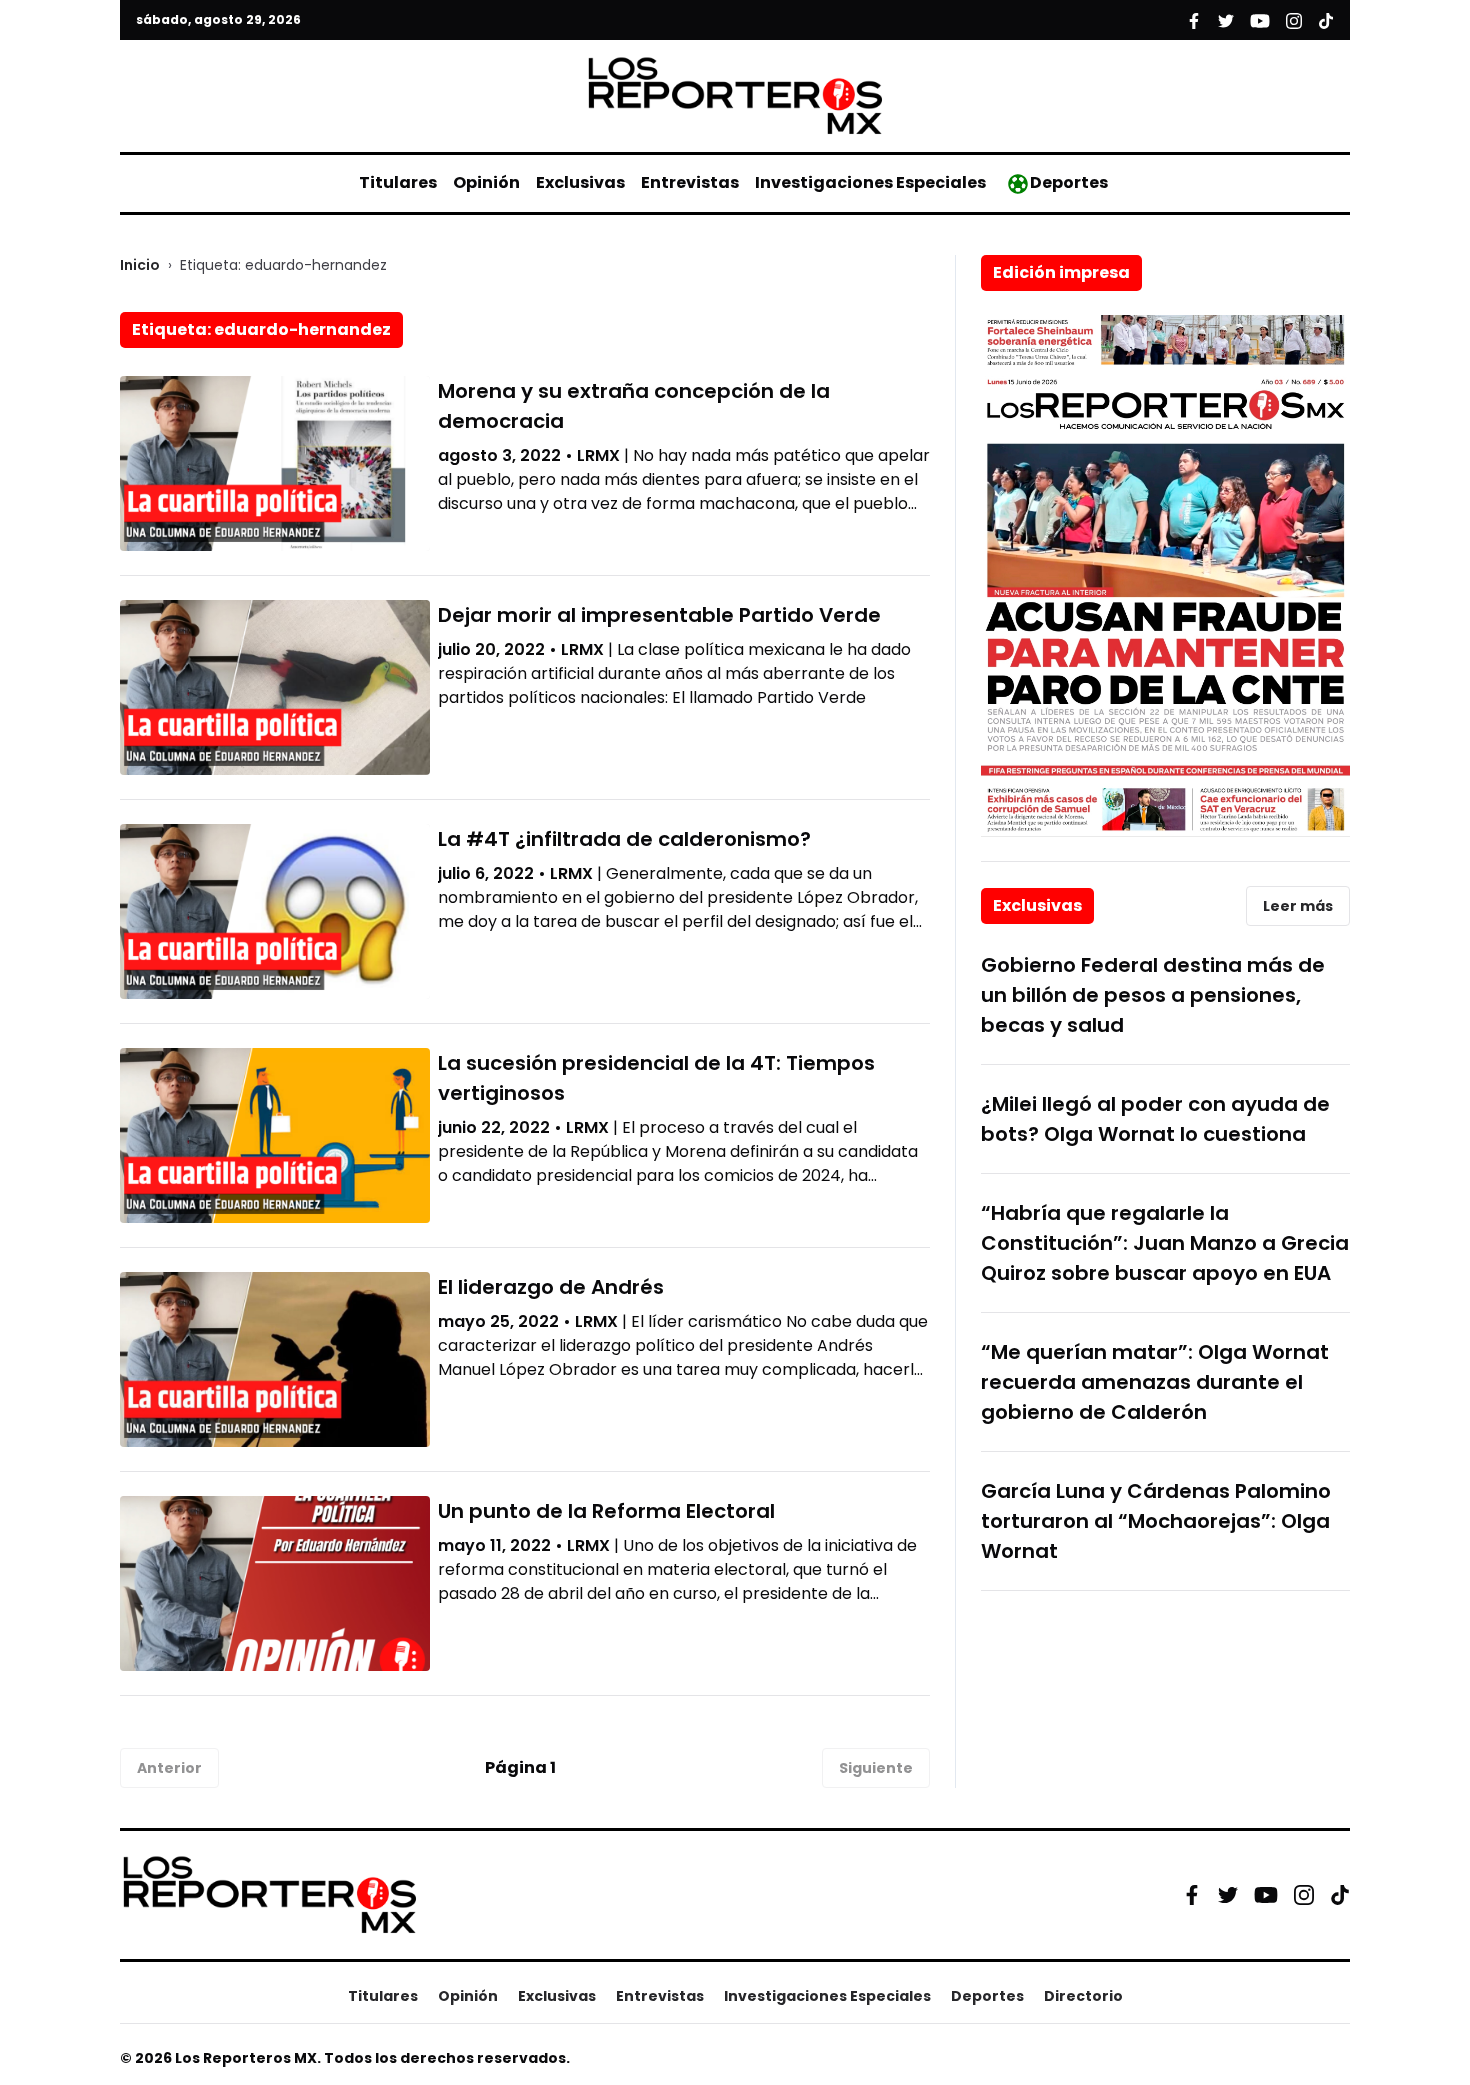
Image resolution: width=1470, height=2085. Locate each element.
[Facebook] (1192, 1895)
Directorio (1083, 1996)
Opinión (486, 182)
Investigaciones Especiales (870, 182)
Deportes (1069, 182)
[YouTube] (1266, 1894)
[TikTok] (1340, 1895)
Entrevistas (690, 182)
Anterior (169, 1768)
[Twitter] (1228, 1895)
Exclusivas (580, 182)
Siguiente (876, 1768)
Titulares (398, 182)
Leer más (1298, 906)
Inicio (140, 265)
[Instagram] (1304, 1895)
